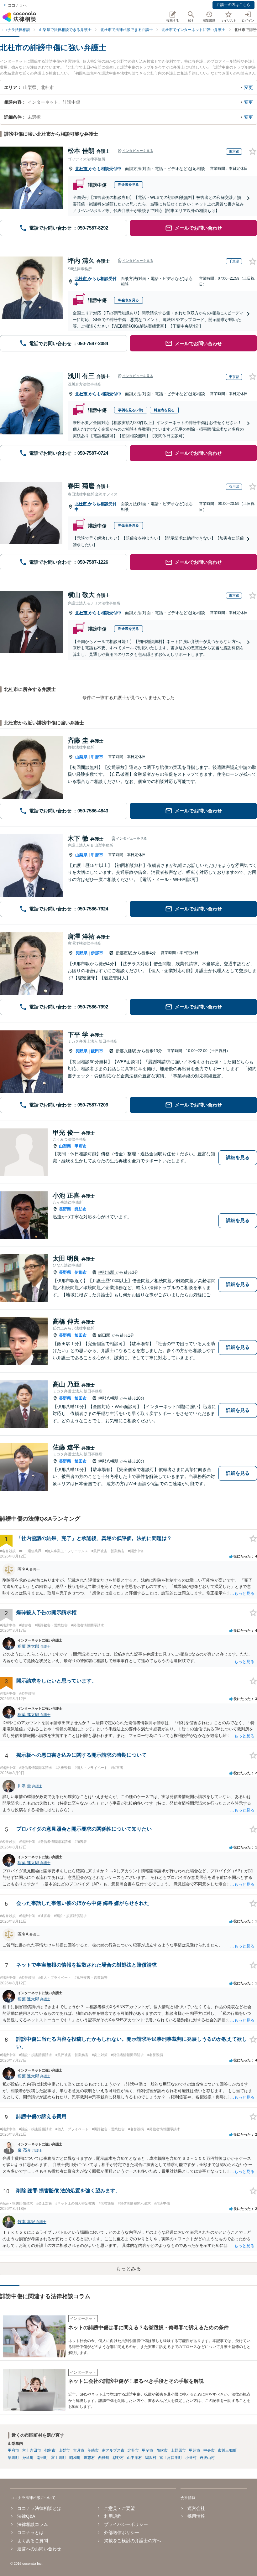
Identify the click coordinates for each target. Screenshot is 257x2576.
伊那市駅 (124, 953)
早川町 (13, 2458)
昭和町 (75, 2458)
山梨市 (64, 2450)
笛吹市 (162, 2450)
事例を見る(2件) (131, 410)
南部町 (42, 2458)
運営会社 (196, 2508)
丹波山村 (207, 2458)
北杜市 (82, 169)
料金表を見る (128, 184)
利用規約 (113, 2516)
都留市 (50, 2450)
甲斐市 (148, 2450)
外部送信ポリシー (122, 2532)
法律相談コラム (33, 2524)
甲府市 (97, 757)
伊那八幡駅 (126, 1051)
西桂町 (104, 2458)
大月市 (79, 2450)
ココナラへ (17, 5)
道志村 (89, 2458)
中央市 (209, 2450)
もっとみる (128, 2269)
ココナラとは (30, 2532)
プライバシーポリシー (126, 2524)
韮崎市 (93, 2450)
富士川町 (59, 2458)
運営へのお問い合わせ (39, 2549)
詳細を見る (238, 1157)
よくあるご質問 (33, 2541)
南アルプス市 (113, 2450)
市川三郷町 (227, 2450)
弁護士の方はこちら (233, 5)
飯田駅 (105, 1335)
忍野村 (118, 2458)
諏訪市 (81, 1209)
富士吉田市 (32, 2450)
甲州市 (195, 2450)
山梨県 (81, 757)
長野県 (81, 953)
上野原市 (178, 2450)
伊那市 (97, 953)
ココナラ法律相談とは (39, 2508)
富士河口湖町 (171, 2458)
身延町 (28, 2458)
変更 (249, 87)
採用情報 (196, 2516)
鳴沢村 (151, 2458)
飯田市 (97, 1051)
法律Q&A (26, 2516)
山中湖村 (134, 2458)
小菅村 (191, 2458)
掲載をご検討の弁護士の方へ (133, 2541)
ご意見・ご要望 (119, 2508)
